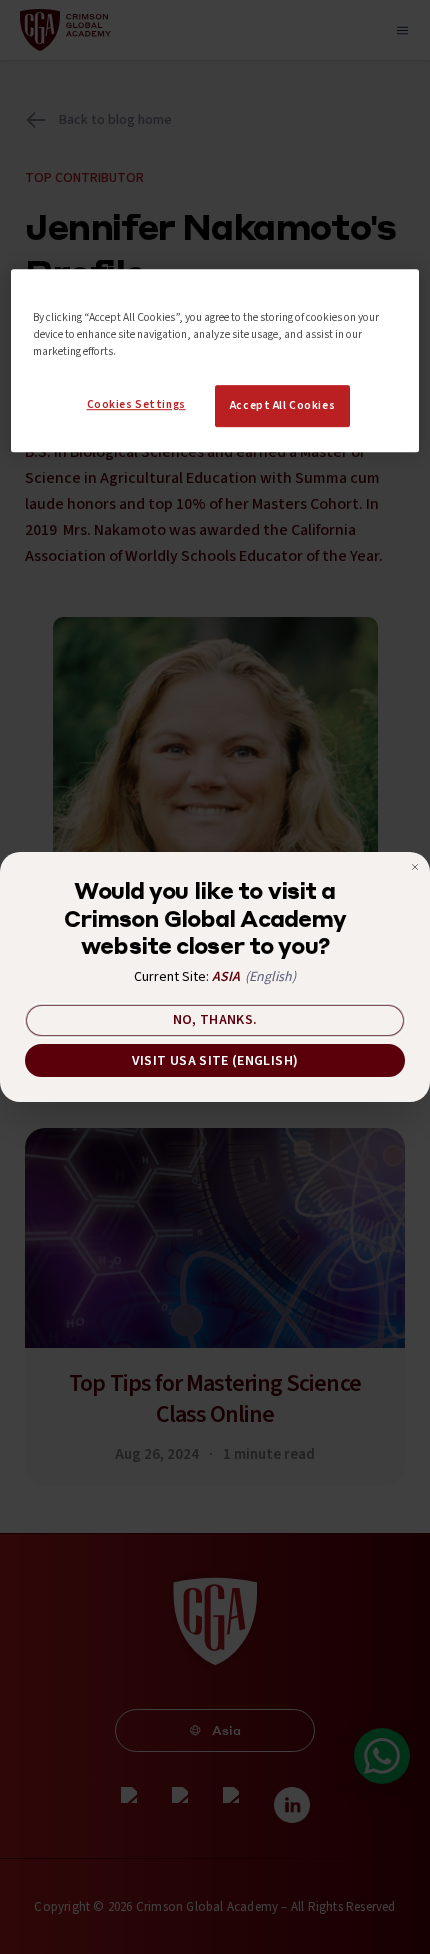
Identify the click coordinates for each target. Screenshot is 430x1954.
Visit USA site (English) (215, 1061)
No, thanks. (215, 1020)
